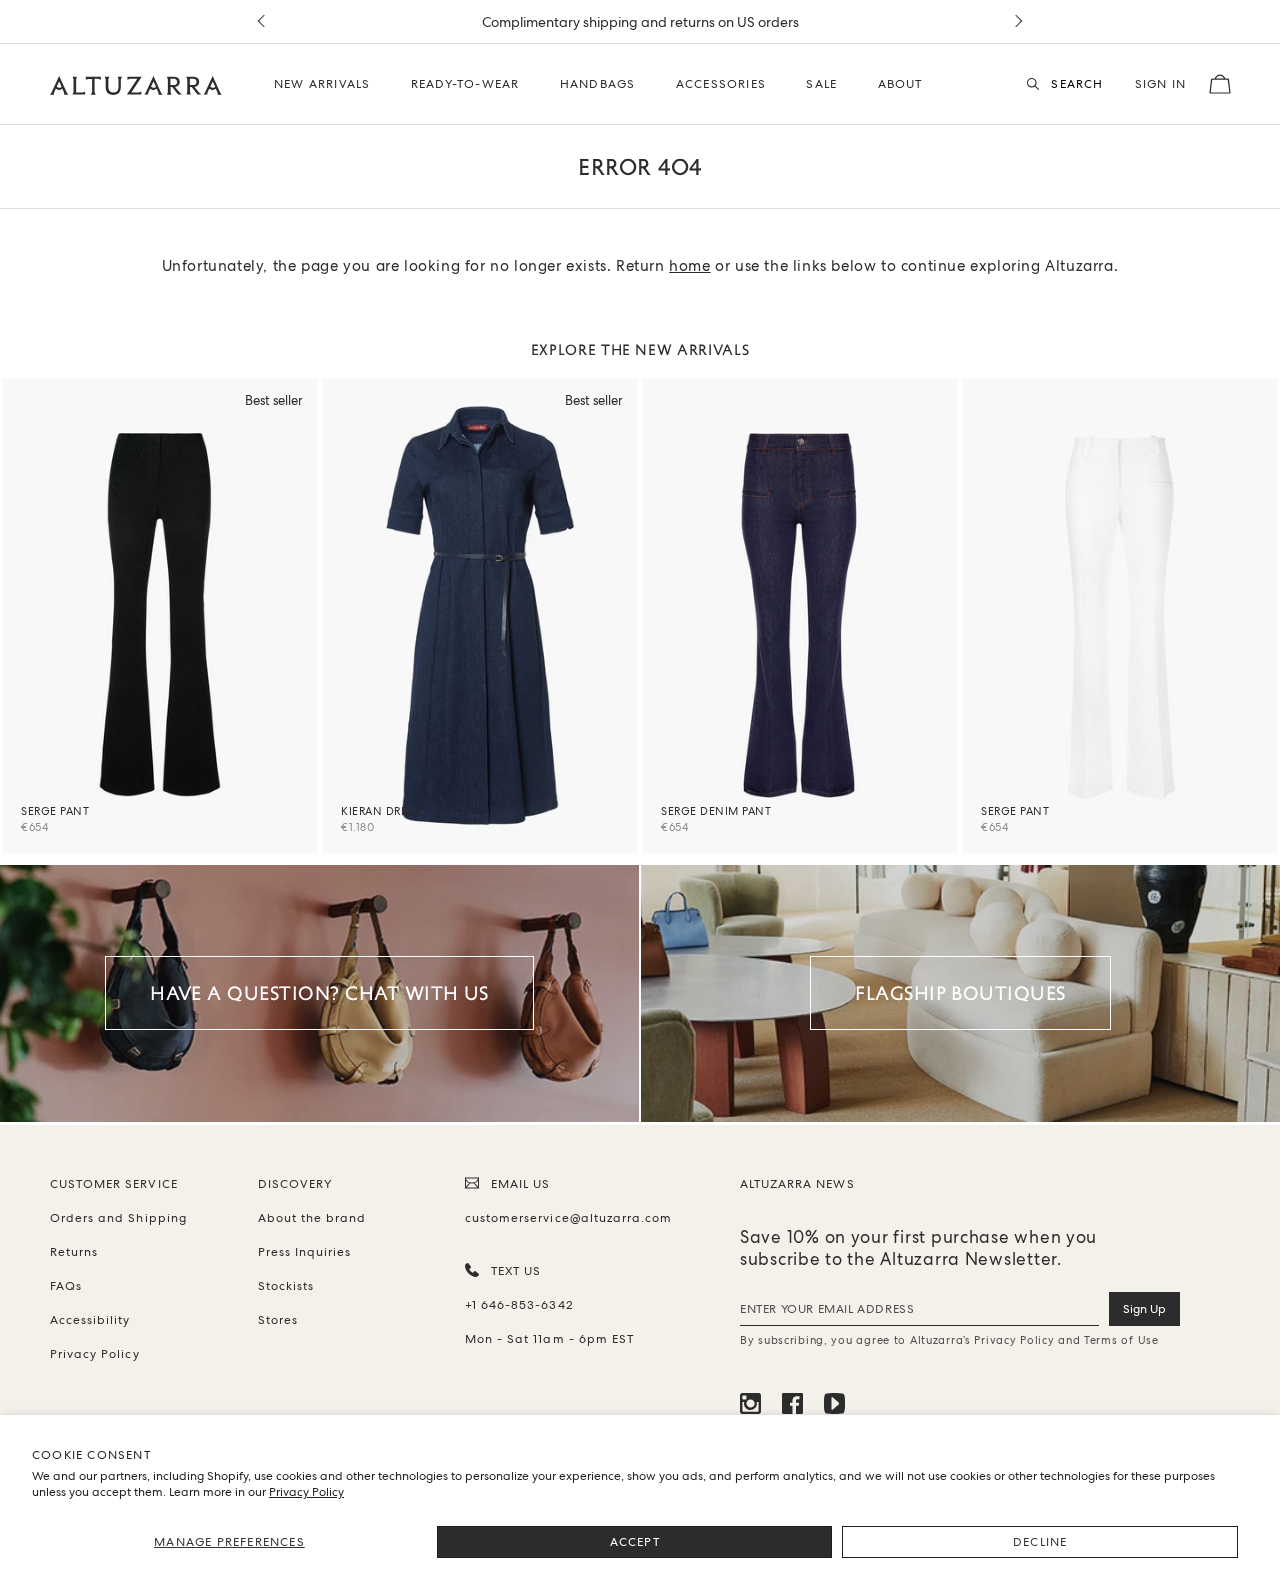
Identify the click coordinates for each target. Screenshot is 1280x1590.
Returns (74, 1252)
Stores (278, 1320)
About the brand (312, 1218)
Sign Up (1144, 1309)
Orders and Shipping (118, 1218)
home (689, 266)
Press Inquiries (305, 1252)
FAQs (66, 1286)
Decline (1040, 1542)
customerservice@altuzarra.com (565, 1218)
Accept (635, 1542)
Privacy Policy (306, 1492)
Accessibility (90, 1320)
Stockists (286, 1286)
